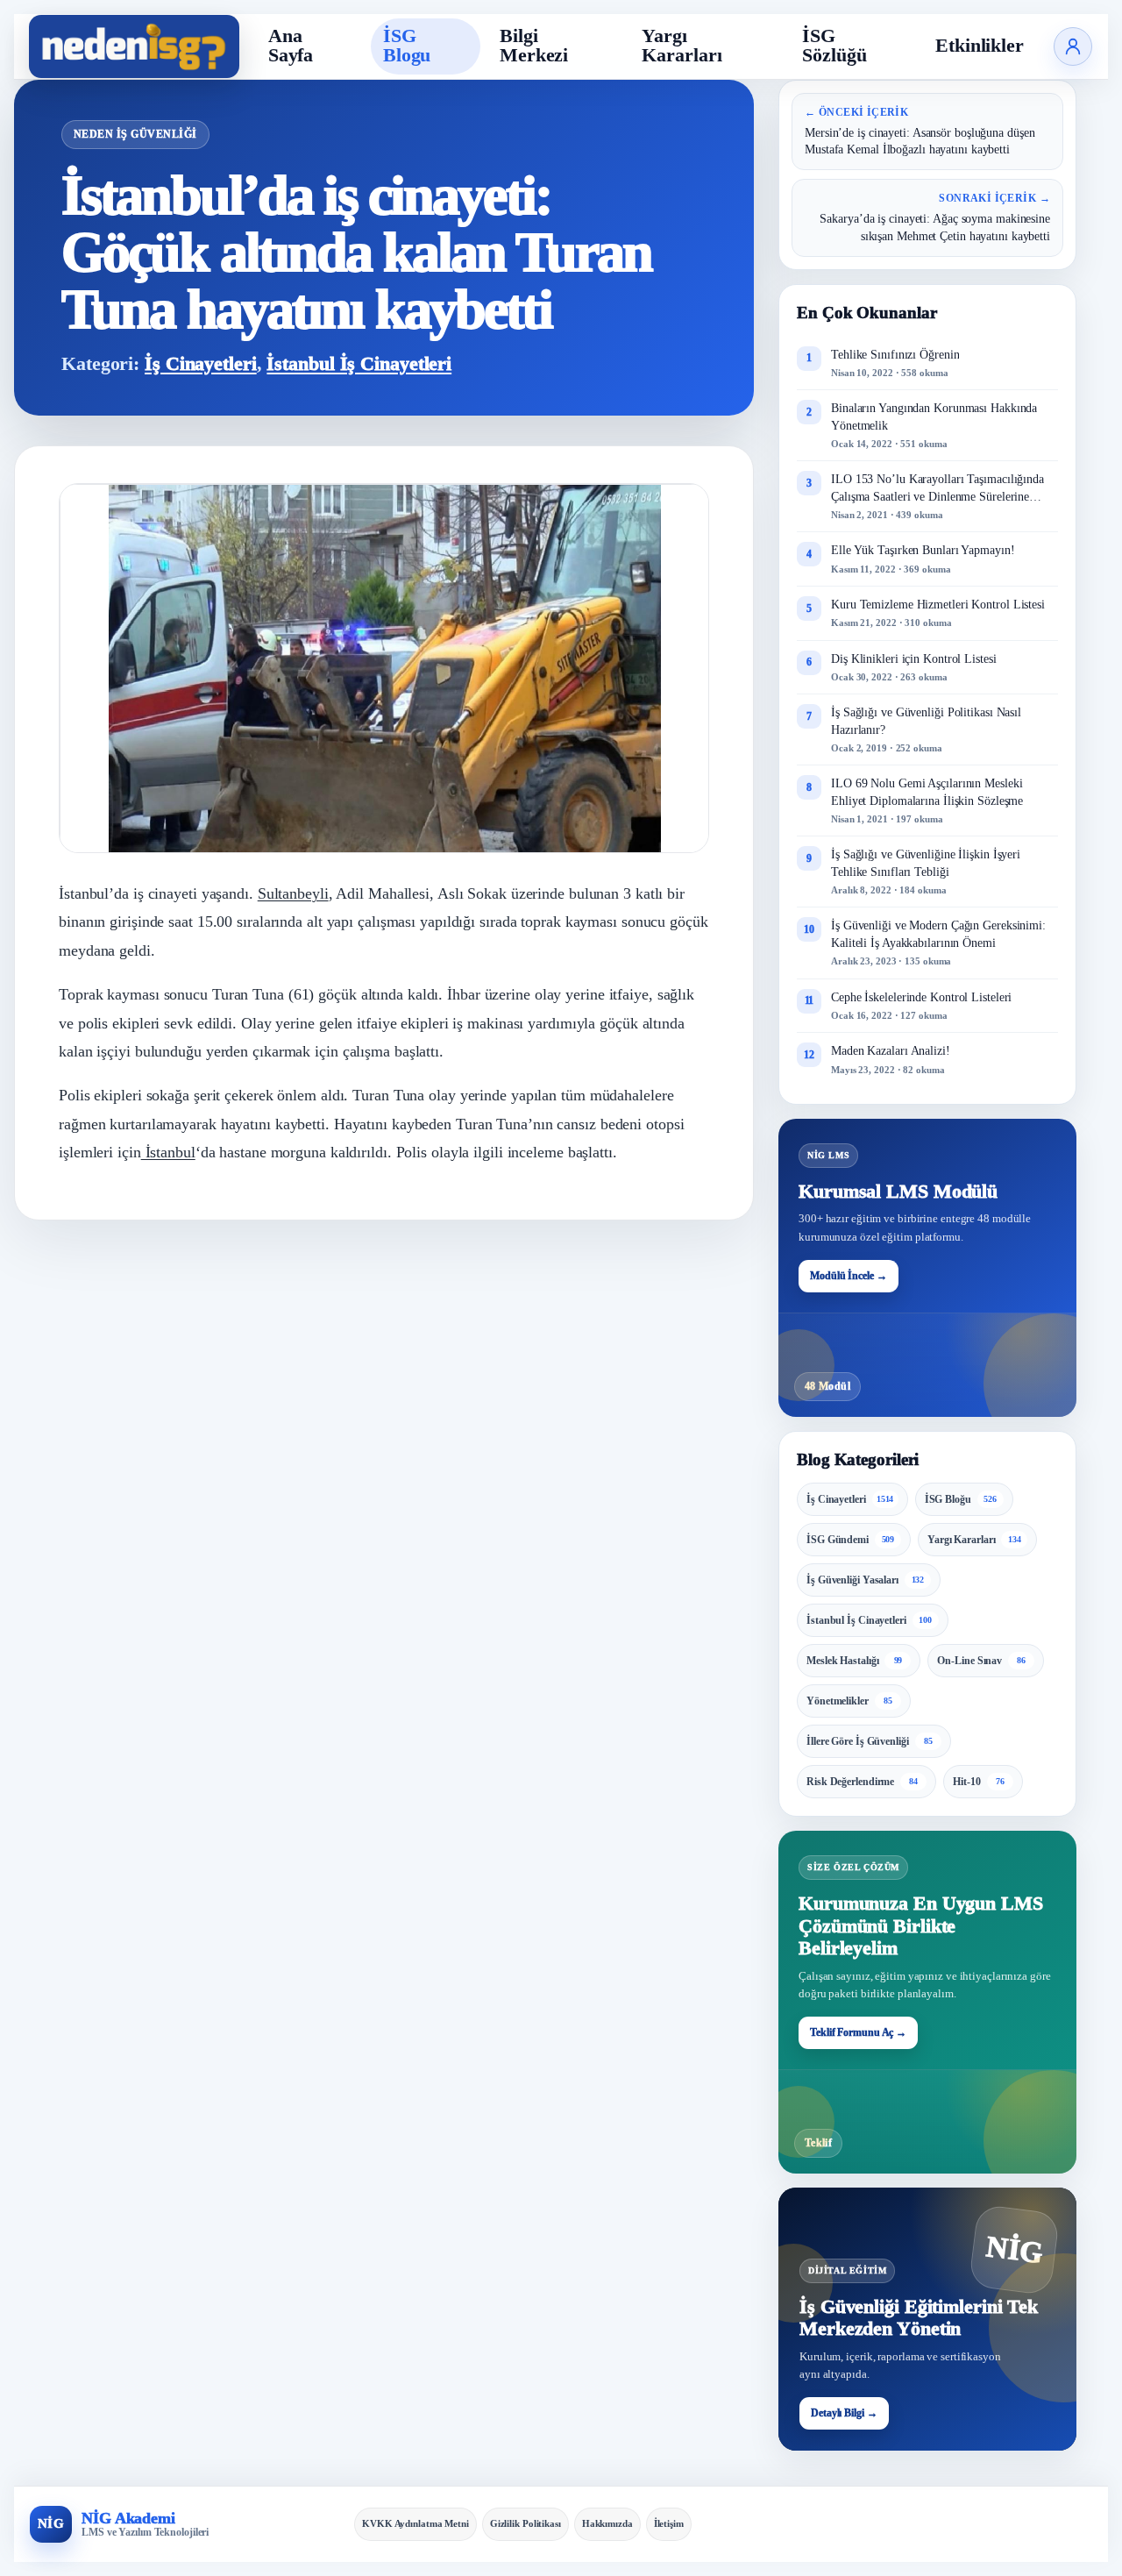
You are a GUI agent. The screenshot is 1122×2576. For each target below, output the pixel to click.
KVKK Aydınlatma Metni (415, 2523)
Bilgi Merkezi (534, 46)
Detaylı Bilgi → (844, 2413)
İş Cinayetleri (201, 364)
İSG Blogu (407, 46)
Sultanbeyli (293, 893)
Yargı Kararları (682, 46)
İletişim (669, 2523)
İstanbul (168, 1152)
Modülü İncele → (849, 1276)
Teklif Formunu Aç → (858, 2032)
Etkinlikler (980, 46)
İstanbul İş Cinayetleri (359, 364)
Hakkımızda (607, 2523)
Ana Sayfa (291, 46)
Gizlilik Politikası (525, 2523)
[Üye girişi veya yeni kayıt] (1073, 46)
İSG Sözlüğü (834, 46)
